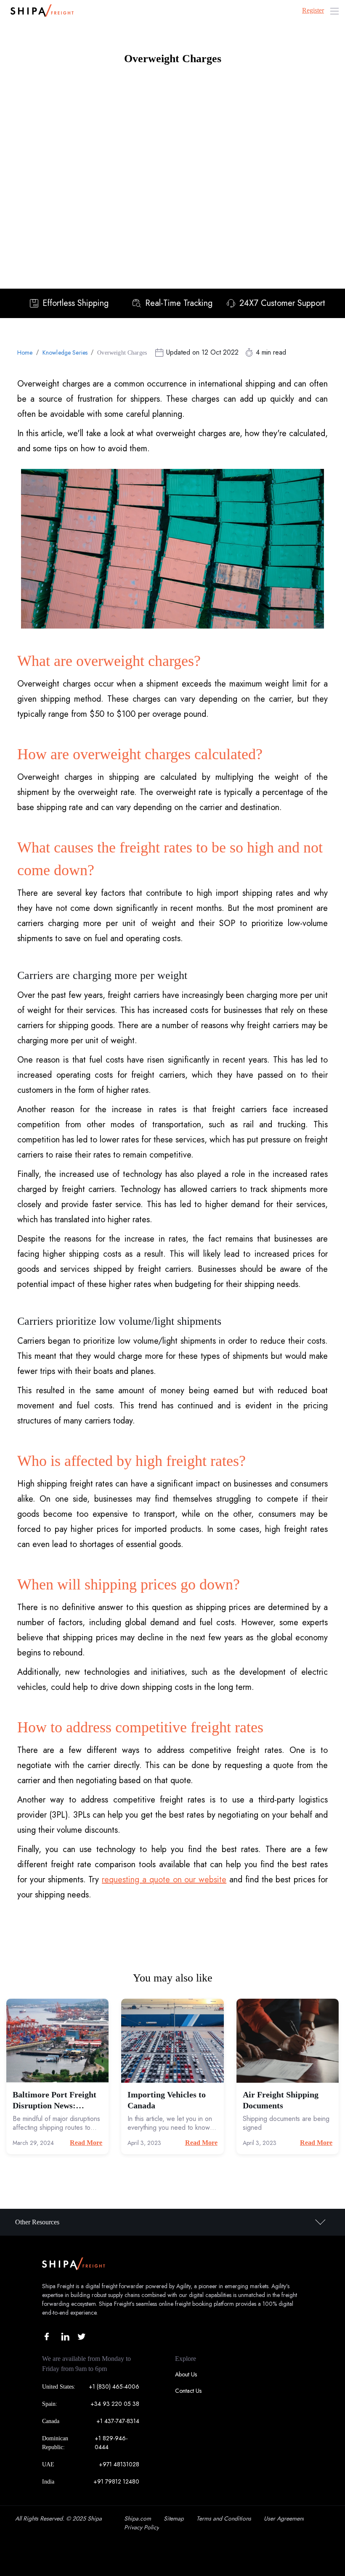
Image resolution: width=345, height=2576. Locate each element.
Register (313, 10)
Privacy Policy (142, 2527)
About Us (186, 2374)
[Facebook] (49, 2337)
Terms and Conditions (224, 2518)
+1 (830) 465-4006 (114, 2387)
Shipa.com (138, 2518)
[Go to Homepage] (40, 11)
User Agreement (284, 2518)
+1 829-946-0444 (111, 2443)
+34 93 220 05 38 (115, 2404)
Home (25, 353)
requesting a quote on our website (164, 1880)
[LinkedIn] (65, 2337)
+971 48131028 (119, 2464)
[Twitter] (82, 2337)
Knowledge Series (65, 353)
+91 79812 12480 (116, 2481)
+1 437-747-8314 (118, 2421)
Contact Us (188, 2391)
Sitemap (174, 2518)
